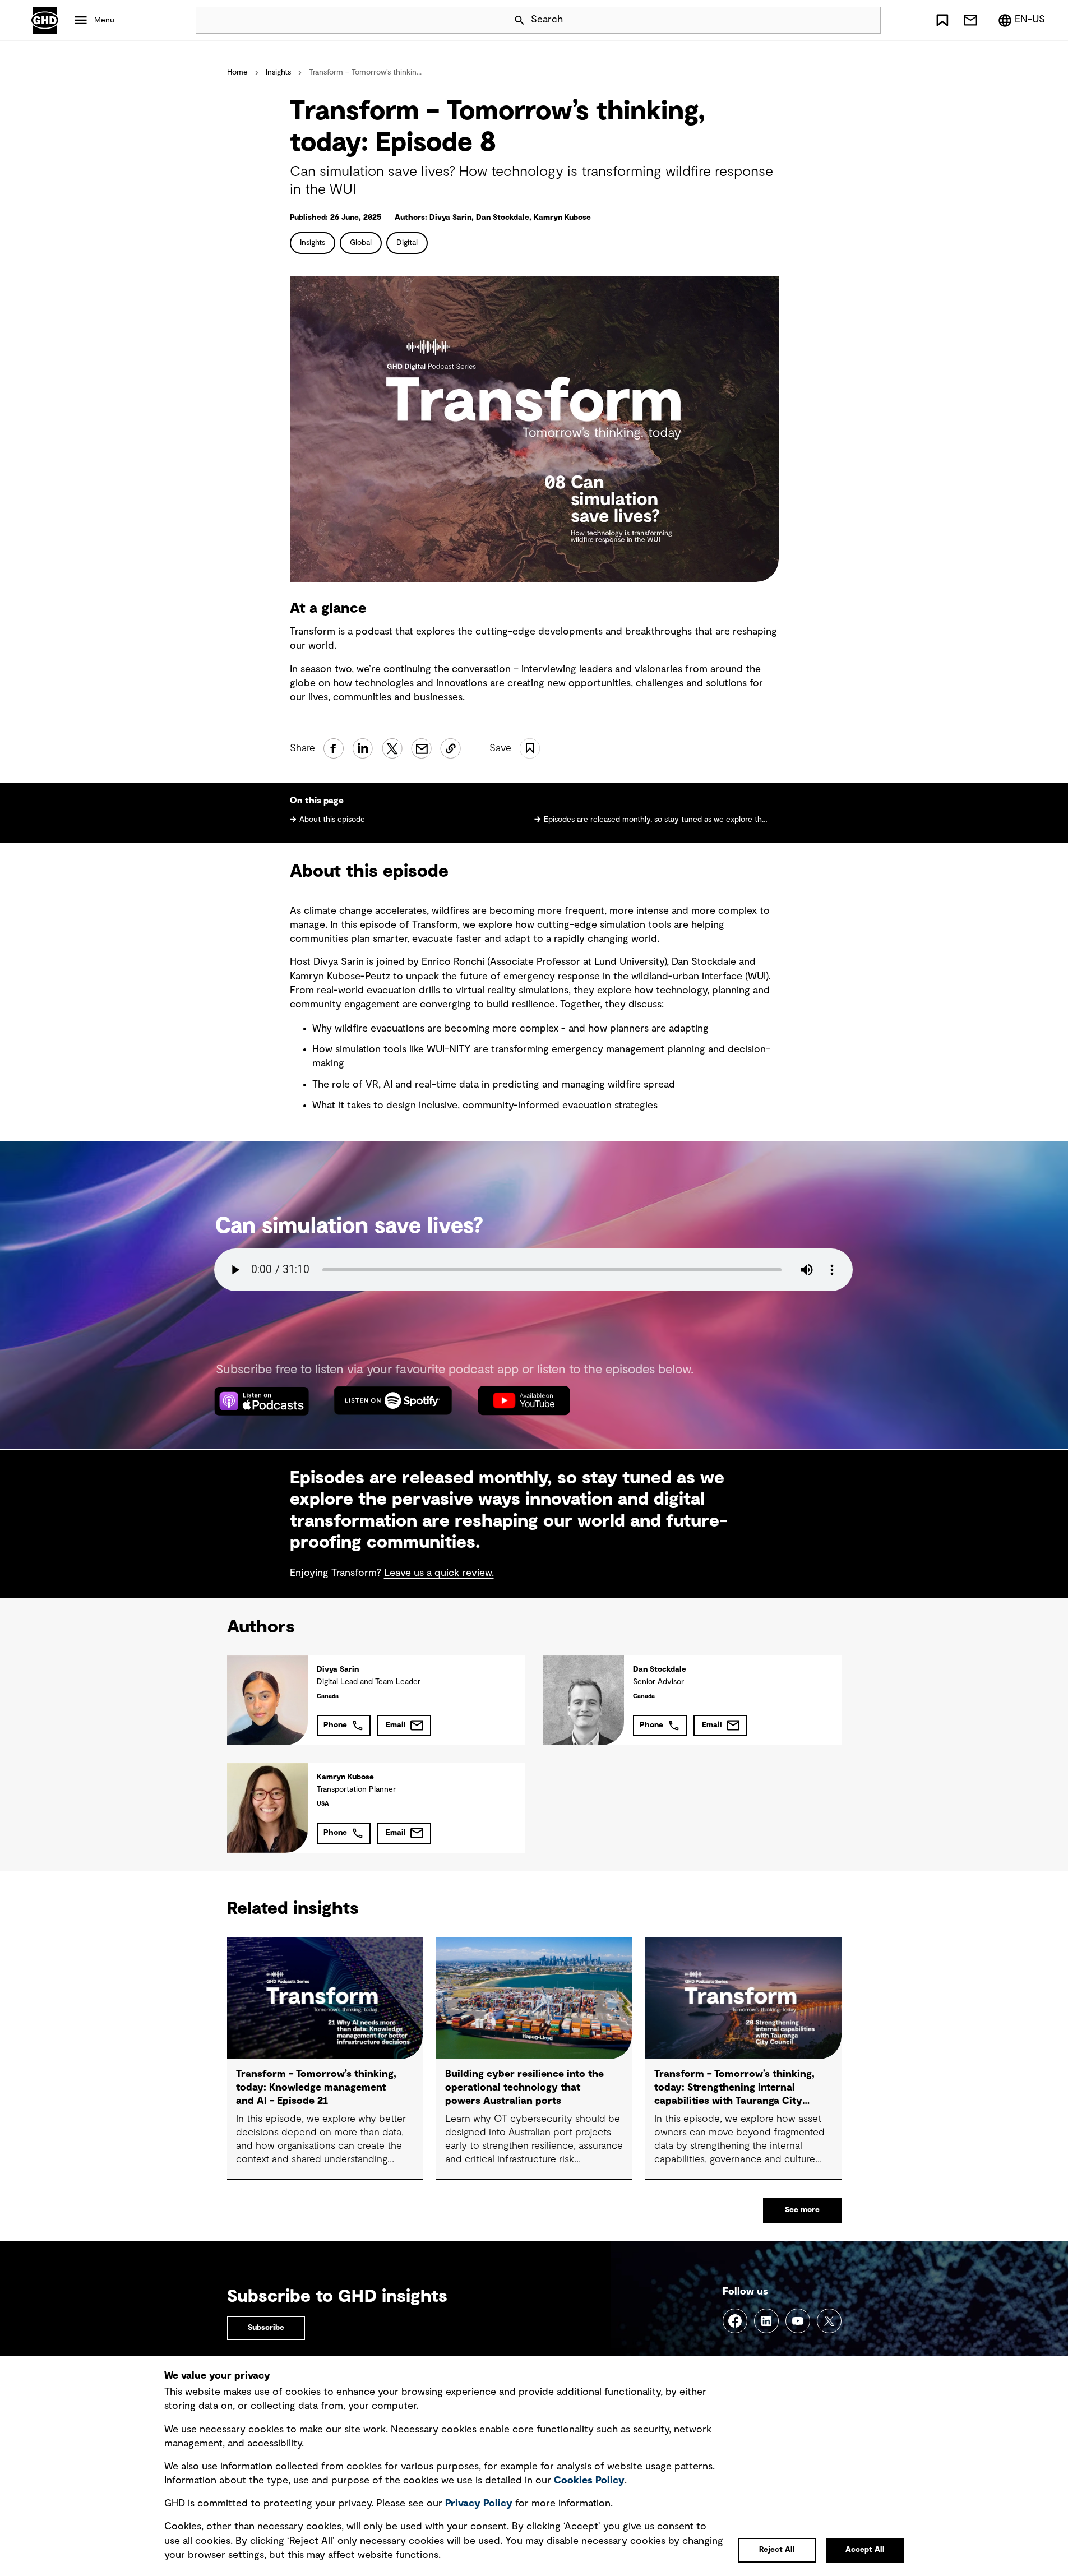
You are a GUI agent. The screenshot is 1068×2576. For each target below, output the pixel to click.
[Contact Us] (970, 20)
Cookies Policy (589, 2481)
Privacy (479, 2504)
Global (361, 243)
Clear (840, 20)
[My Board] (942, 20)
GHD (45, 20)
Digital (407, 243)
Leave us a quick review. (439, 1573)
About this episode (332, 820)
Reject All (777, 2550)
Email (396, 1725)
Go (867, 20)
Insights (278, 72)
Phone (335, 1725)
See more (802, 2210)
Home (237, 72)
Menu (104, 20)
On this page (317, 801)
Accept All (865, 2550)
